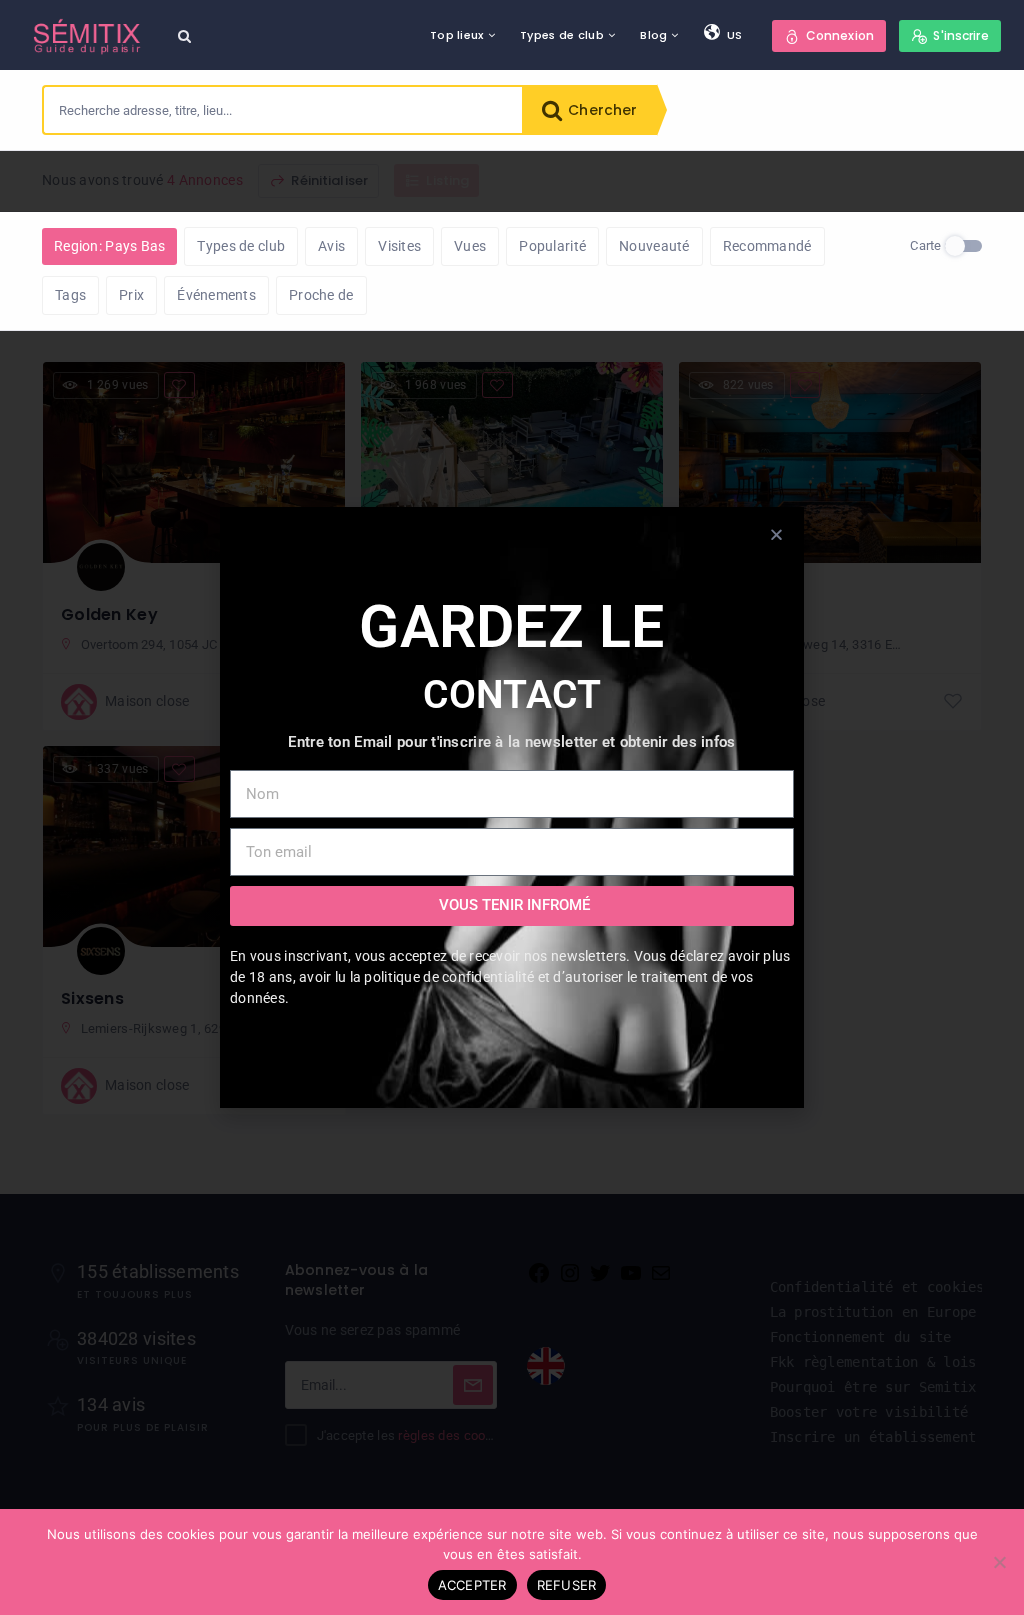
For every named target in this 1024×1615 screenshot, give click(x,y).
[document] (512, 807)
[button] (776, 534)
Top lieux (457, 35)
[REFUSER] (999, 1562)
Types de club (562, 35)
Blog (653, 35)
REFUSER (567, 1585)
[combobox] (283, 110)
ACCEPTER (472, 1585)
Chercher (600, 110)
